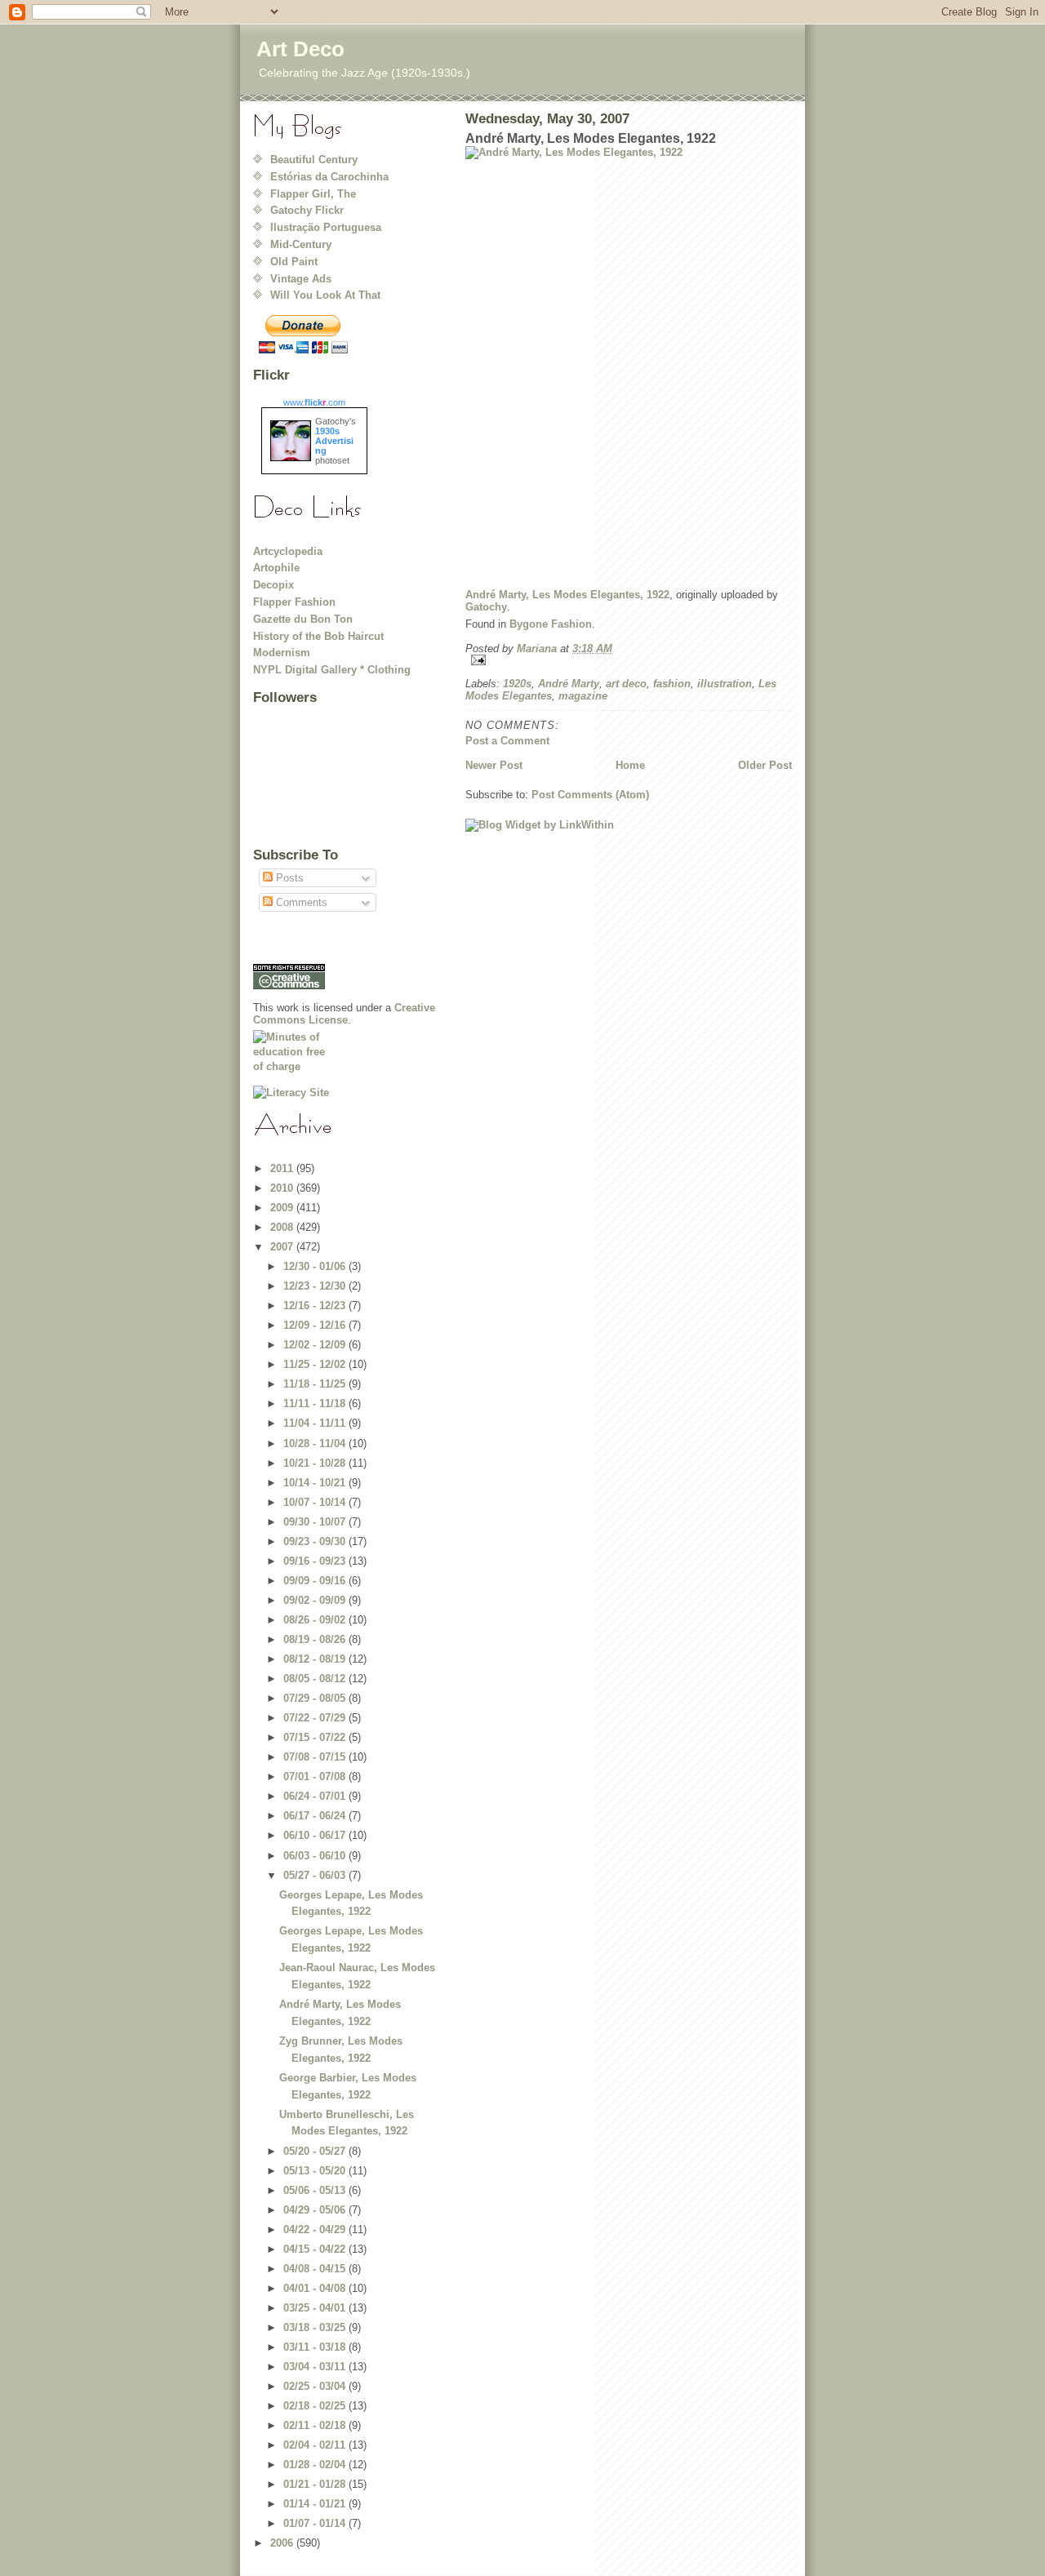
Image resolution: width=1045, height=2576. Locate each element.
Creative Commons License (344, 1014)
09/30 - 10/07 (316, 1522)
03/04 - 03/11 (316, 2367)
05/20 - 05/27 (316, 2151)
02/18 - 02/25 (316, 2406)
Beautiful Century (314, 160)
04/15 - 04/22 (316, 2249)
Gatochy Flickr (307, 210)
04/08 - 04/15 (316, 2269)
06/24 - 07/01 (316, 1796)
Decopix (273, 585)
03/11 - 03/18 (316, 2347)
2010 (283, 1188)
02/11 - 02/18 (316, 2425)
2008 (283, 1227)
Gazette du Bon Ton (303, 619)
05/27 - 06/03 (316, 1875)
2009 (283, 1208)
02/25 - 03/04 (316, 2386)
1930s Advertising (334, 441)
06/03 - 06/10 (316, 1856)
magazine (583, 696)
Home (630, 765)
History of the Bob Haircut (318, 636)
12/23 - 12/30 (316, 1286)
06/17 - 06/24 (316, 1816)
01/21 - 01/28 (316, 2484)
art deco (626, 684)
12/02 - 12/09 (316, 1345)
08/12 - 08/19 (316, 1659)
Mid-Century (301, 244)
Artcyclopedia (288, 551)
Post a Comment (507, 741)
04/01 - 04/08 (316, 2288)
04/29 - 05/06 (316, 2210)
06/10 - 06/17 (316, 1835)
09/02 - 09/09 (316, 1600)
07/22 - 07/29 (316, 1718)
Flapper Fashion (294, 602)
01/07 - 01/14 (316, 2523)
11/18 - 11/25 (316, 1384)
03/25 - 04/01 (316, 2308)
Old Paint (294, 262)
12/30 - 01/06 (316, 1266)
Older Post (765, 765)
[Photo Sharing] (629, 361)
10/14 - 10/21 (316, 1483)
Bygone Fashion (551, 624)
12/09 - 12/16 (316, 1325)
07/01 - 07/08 (316, 1777)
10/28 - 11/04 (316, 1443)
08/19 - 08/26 (316, 1639)
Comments (300, 902)
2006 (283, 2543)
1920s (517, 684)
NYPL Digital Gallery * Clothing (332, 670)
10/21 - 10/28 (316, 1463)
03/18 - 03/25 (316, 2327)
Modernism (282, 653)
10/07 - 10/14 (316, 1502)
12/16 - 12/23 (316, 1306)
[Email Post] (629, 660)
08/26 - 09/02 (316, 1620)
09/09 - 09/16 (316, 1581)
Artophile (276, 568)
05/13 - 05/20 (316, 2171)
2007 (283, 1247)
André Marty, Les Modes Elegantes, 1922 (567, 595)
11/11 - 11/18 (316, 1403)
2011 (283, 1168)
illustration (725, 684)
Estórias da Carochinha (329, 177)
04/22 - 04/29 (316, 2230)
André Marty (569, 684)
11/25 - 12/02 (316, 1364)
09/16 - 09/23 (316, 1561)
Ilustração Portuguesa (326, 227)
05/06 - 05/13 (316, 2190)
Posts (288, 878)
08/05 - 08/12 (316, 1679)
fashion (672, 684)
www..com (314, 402)
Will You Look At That (325, 295)
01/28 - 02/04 (316, 2465)
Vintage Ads (301, 279)
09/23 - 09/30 (316, 1541)
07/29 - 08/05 (316, 1698)
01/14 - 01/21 (316, 2504)
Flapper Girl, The (313, 194)
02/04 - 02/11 (316, 2445)
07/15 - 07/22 (316, 1737)
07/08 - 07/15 (316, 1757)
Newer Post (494, 765)
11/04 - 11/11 (316, 1423)
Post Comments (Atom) (590, 795)
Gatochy (486, 607)
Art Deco (300, 49)
